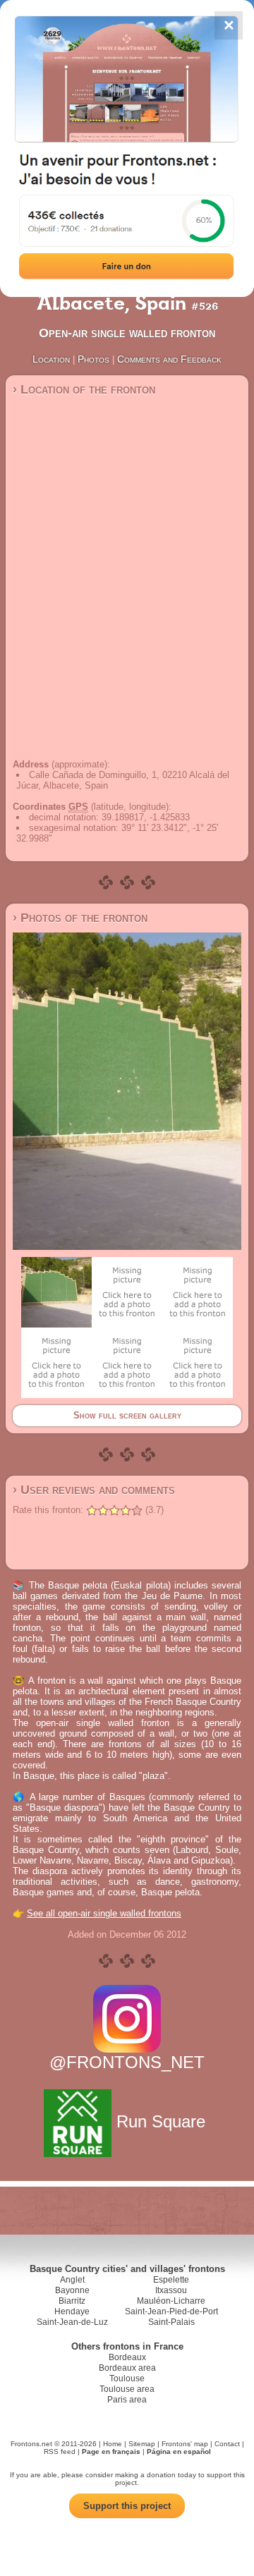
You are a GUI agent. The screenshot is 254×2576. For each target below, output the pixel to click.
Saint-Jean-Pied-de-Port (171, 2311)
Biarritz (72, 2301)
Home (113, 2444)
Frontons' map (185, 2444)
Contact (227, 2444)
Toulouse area (127, 2389)
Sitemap (142, 2444)
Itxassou (171, 2290)
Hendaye (72, 2311)
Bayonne (72, 2290)
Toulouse (127, 2378)
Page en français (111, 2452)
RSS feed (60, 2452)
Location (51, 359)
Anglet (72, 2280)
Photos (93, 359)
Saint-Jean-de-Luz (72, 2322)
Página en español (179, 2452)
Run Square (161, 2121)
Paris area (127, 2400)
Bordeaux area (127, 2368)
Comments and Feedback (169, 359)
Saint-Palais (171, 2322)
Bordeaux (127, 2357)
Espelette (171, 2280)
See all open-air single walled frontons (104, 1913)
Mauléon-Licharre (171, 2301)
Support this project (127, 2506)
